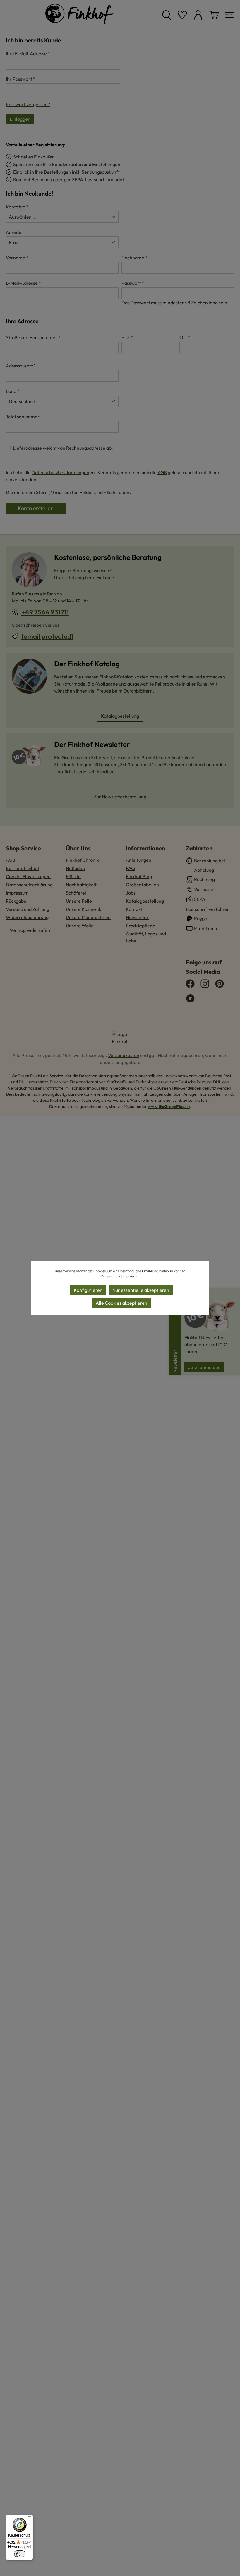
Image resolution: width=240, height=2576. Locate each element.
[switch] (20, 2554)
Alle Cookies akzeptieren (121, 1303)
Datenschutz (110, 1276)
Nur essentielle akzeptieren (141, 1290)
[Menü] (30, 2518)
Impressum (131, 1276)
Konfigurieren (88, 1290)
